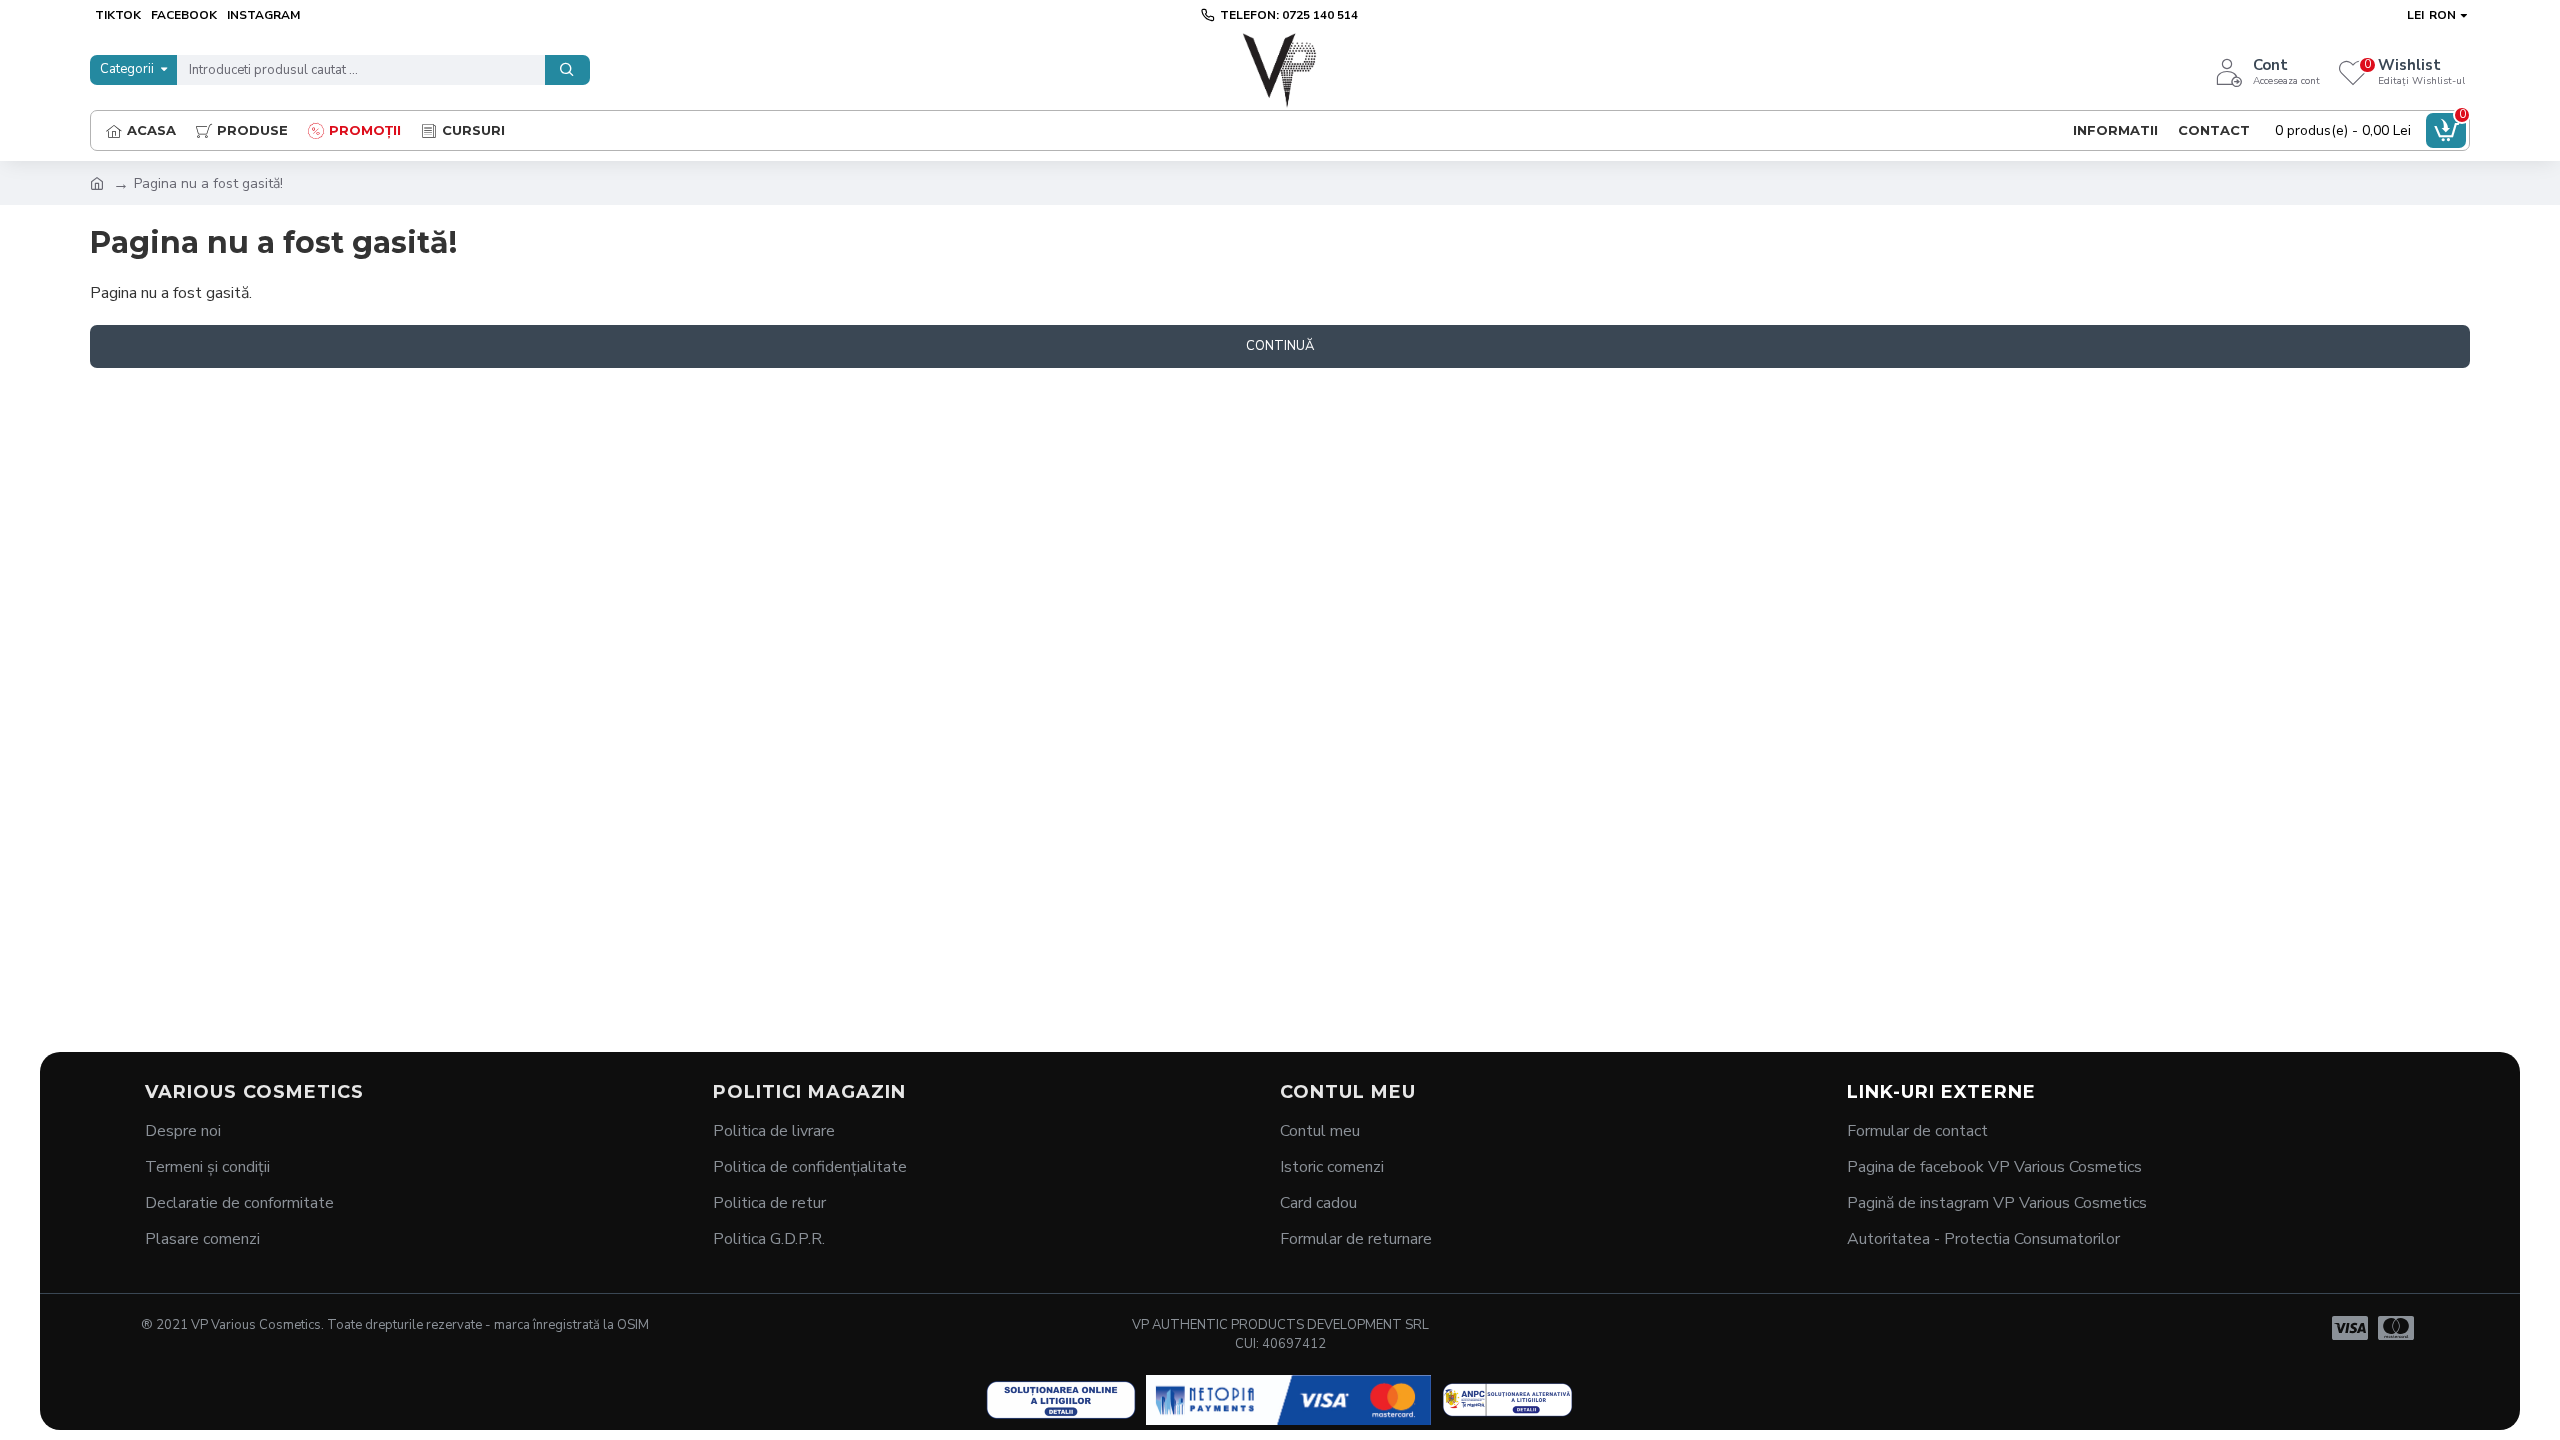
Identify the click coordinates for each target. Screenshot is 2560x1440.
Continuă (1280, 346)
